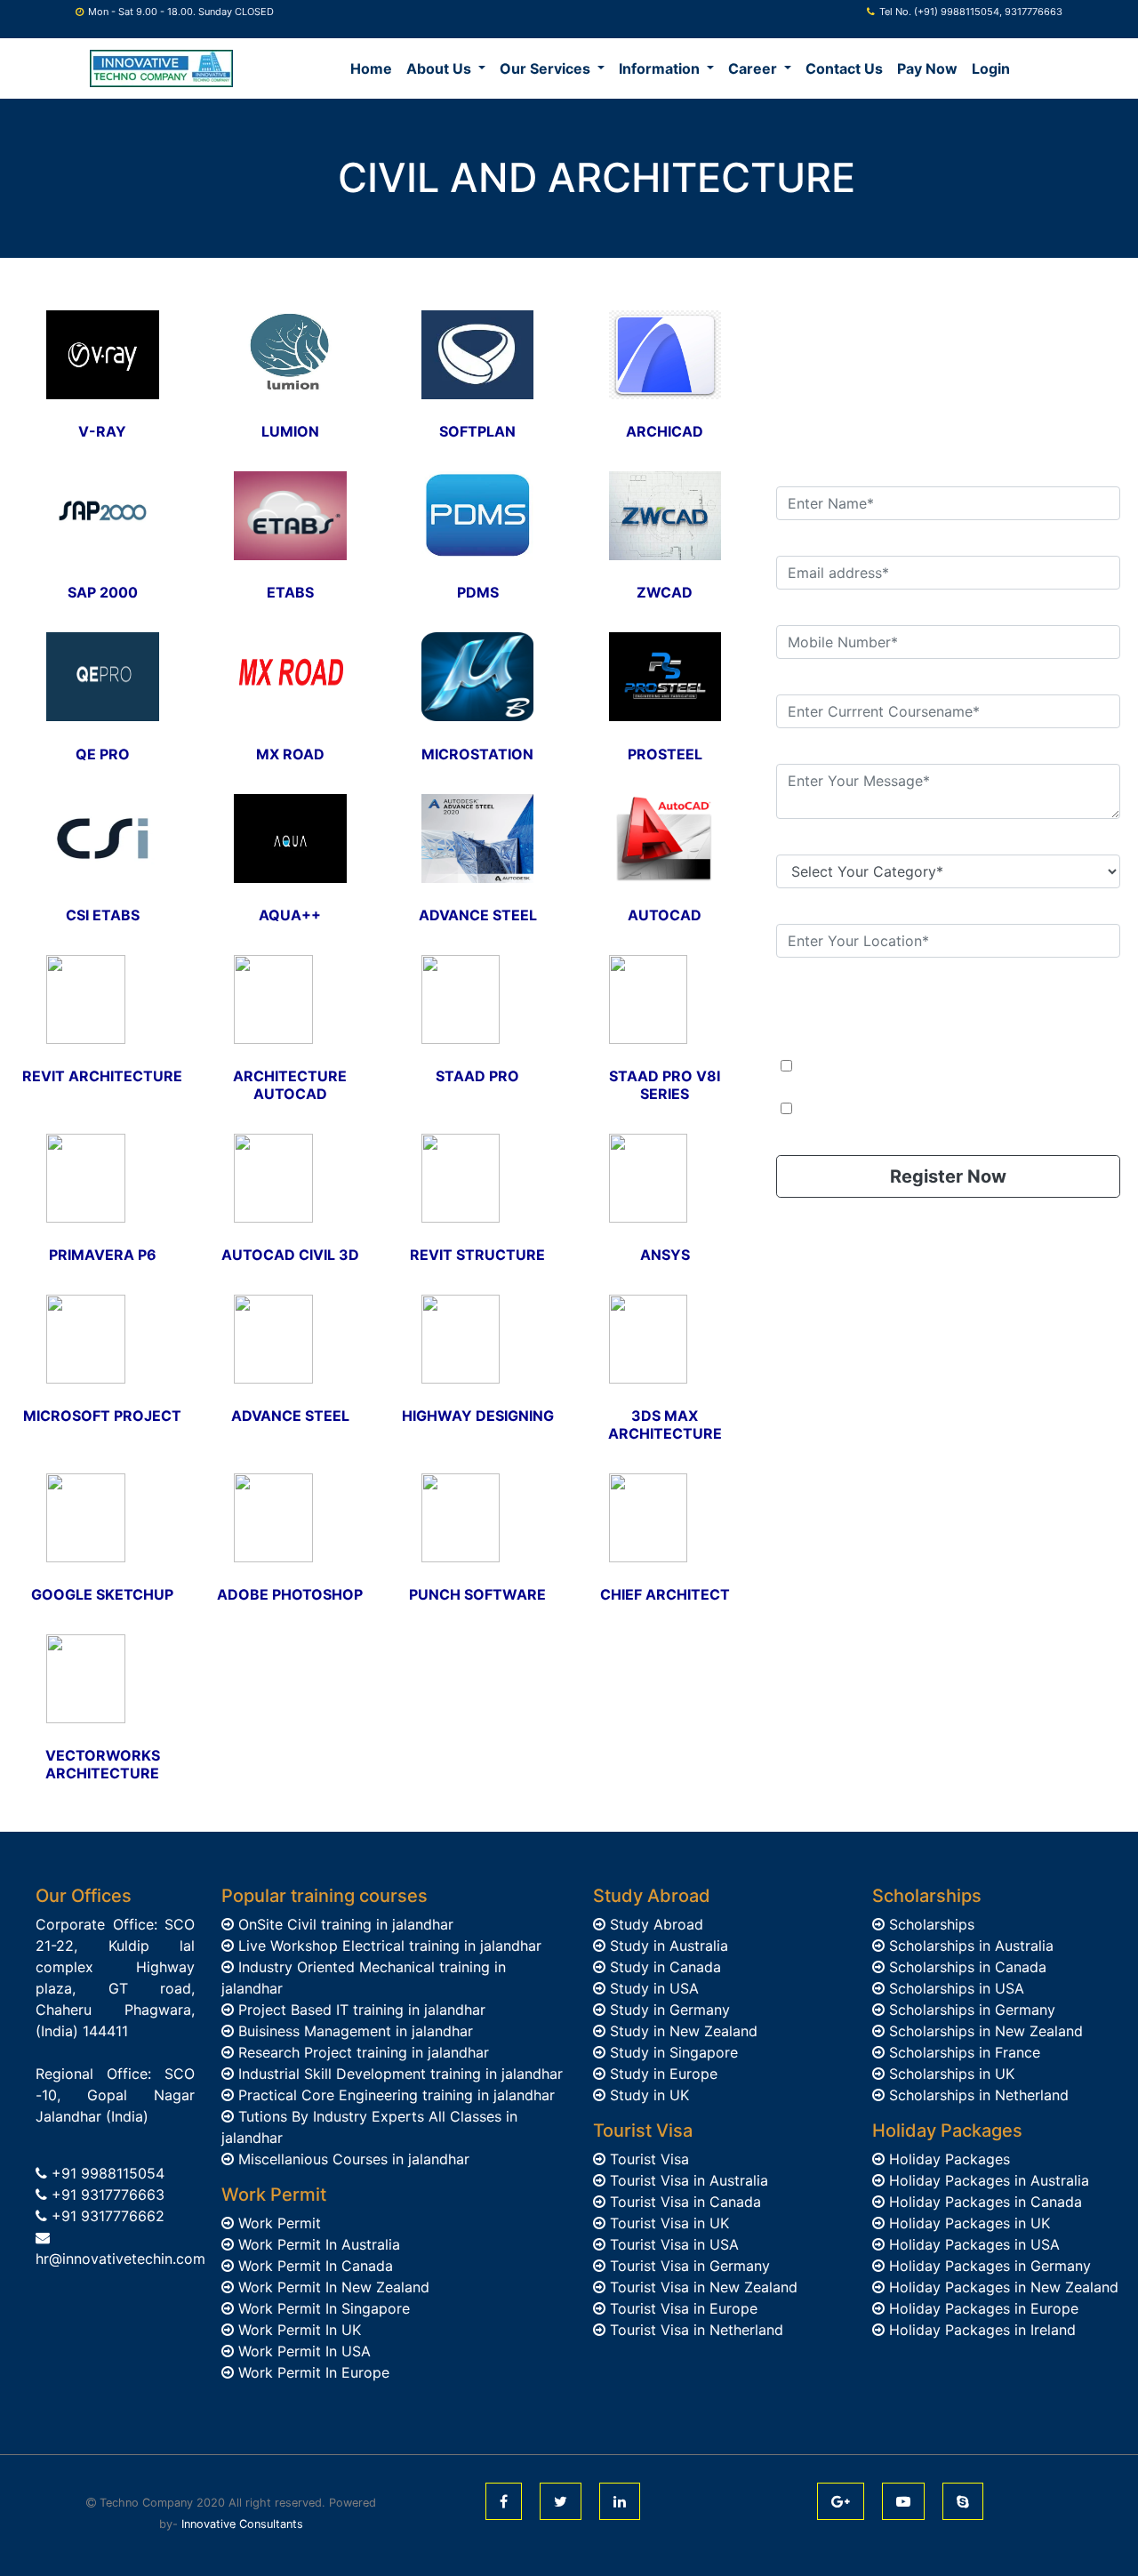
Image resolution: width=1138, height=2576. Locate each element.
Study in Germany (668, 2010)
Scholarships (930, 1924)
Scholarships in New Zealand (984, 2031)
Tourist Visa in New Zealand (701, 2287)
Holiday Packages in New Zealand (1002, 2287)
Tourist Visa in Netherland (694, 2330)
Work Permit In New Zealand (332, 2287)
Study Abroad (654, 1924)
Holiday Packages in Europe (982, 2308)
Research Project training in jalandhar (361, 2052)
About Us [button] (441, 68)
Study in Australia (667, 1946)
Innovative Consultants (242, 2524)
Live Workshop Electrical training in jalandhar (388, 1946)
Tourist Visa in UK (667, 2223)
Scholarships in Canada (966, 1967)
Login (991, 68)
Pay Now (927, 68)
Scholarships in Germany (970, 2010)
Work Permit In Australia (317, 2244)
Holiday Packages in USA (972, 2244)
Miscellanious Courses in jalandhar (352, 2159)
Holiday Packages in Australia (987, 2180)
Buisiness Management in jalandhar (353, 2031)
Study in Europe (661, 2074)
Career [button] (754, 68)
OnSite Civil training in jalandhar (344, 1924)
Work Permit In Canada (313, 2266)
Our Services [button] (547, 68)
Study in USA (652, 1988)
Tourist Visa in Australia (687, 2180)
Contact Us (844, 68)
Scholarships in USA (954, 1988)
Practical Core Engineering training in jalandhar (394, 2095)
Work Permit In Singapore (322, 2308)
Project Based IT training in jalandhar (360, 2010)
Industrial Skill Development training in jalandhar (398, 2074)
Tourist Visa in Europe (681, 2308)
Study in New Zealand (681, 2031)
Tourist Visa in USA (672, 2244)
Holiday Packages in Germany (988, 2266)
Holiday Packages (947, 2159)
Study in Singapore (672, 2052)
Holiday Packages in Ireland (980, 2330)
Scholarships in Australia (969, 1946)
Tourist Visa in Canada (683, 2202)
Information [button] (661, 68)
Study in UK (647, 2095)
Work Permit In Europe (312, 2372)
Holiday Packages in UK (967, 2223)
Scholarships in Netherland (977, 2095)
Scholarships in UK (950, 2074)
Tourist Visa (647, 2159)
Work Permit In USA (302, 2351)
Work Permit (277, 2223)
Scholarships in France (962, 2052)
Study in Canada (663, 1967)
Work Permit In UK (297, 2330)
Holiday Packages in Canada (983, 2202)
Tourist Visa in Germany (688, 2266)
